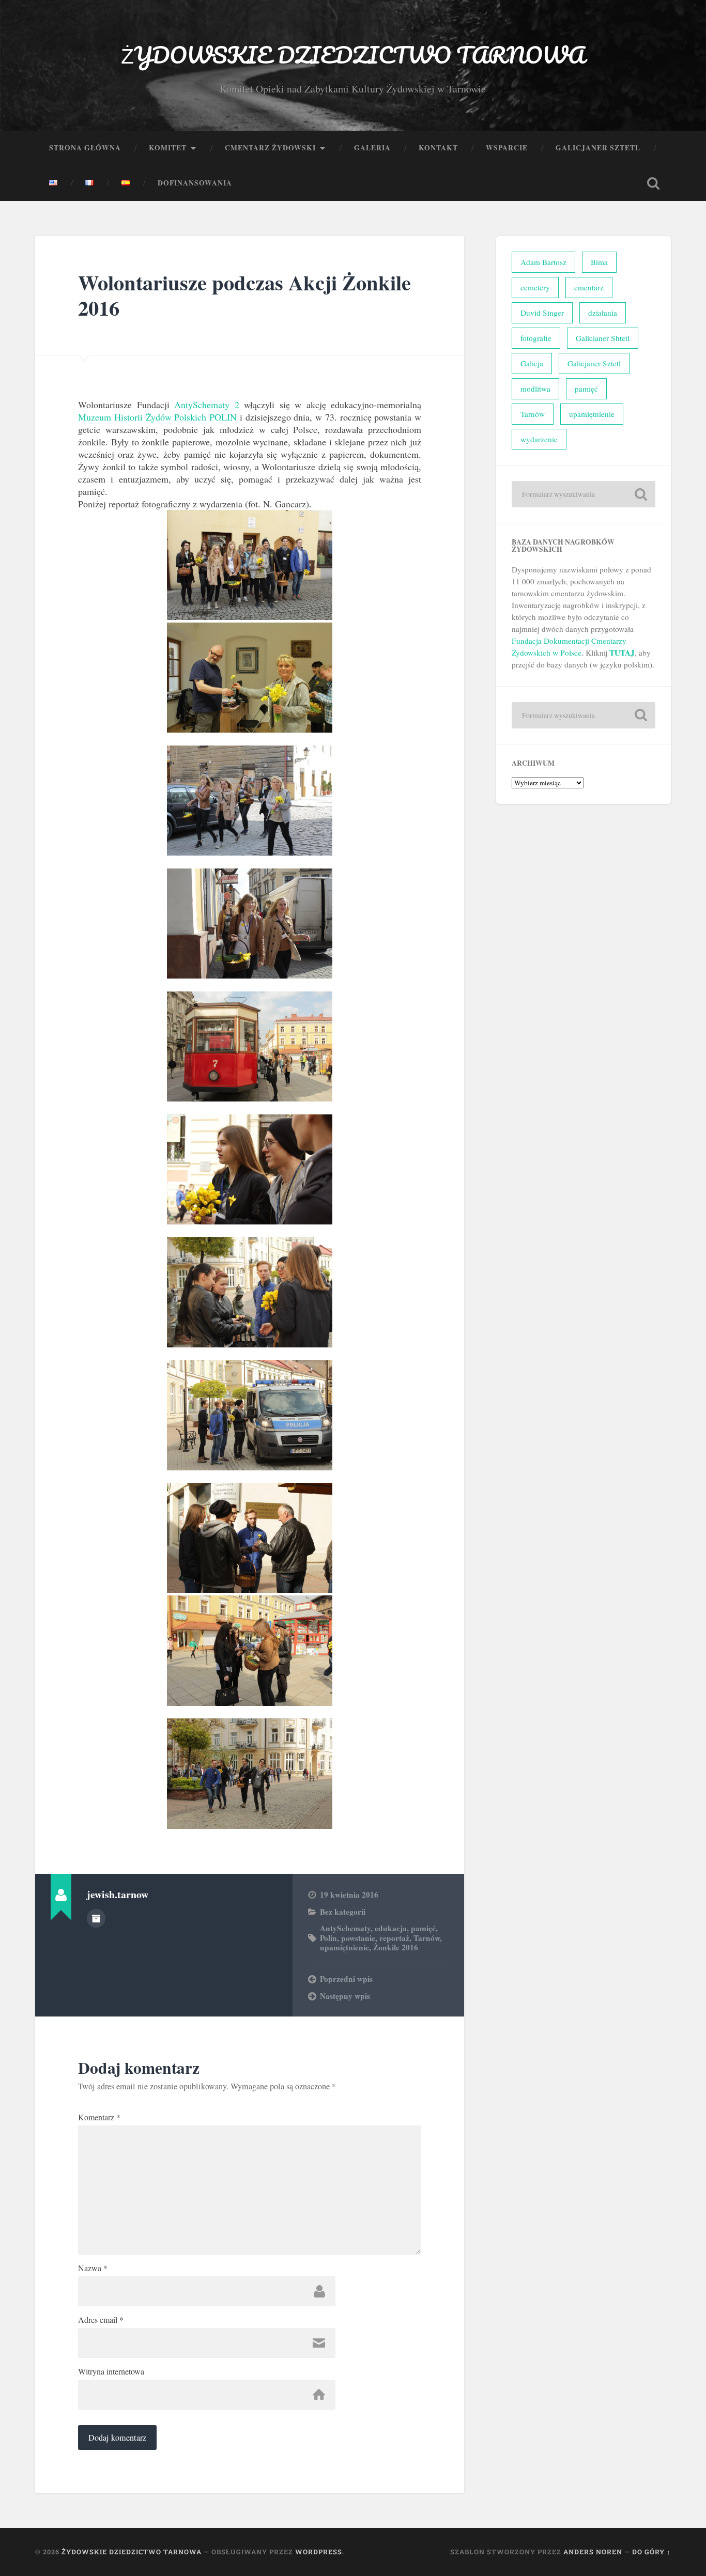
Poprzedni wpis (346, 1979)
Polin (328, 1938)
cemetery (535, 287)
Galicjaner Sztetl (598, 148)
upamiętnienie (344, 1947)
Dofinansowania (195, 183)
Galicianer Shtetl (603, 338)
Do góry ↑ (651, 2552)
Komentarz (99, 2117)
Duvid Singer (542, 313)
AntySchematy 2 (207, 405)
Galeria (372, 148)
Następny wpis (345, 1996)
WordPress (319, 2552)
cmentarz (589, 287)
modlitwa (535, 389)
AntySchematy (345, 1928)
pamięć (423, 1928)
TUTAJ (622, 653)
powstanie (358, 1938)
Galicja (532, 363)
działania (603, 313)
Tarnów (427, 1938)
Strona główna (85, 148)
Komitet (168, 148)
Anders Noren (593, 2552)
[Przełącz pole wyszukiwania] (653, 183)
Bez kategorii (343, 1912)
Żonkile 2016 (396, 1947)
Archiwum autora (96, 1918)
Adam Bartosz (543, 262)
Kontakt (438, 148)
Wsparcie (507, 148)
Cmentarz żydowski (270, 148)
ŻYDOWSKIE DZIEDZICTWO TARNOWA (353, 55)
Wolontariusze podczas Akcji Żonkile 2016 (244, 295)
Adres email (101, 2320)
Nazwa (93, 2268)
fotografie (536, 338)
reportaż (394, 1938)
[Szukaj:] (584, 494)
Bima (599, 262)
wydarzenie (539, 439)
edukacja (391, 1928)
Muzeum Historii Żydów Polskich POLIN (157, 417)
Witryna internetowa (111, 2371)
